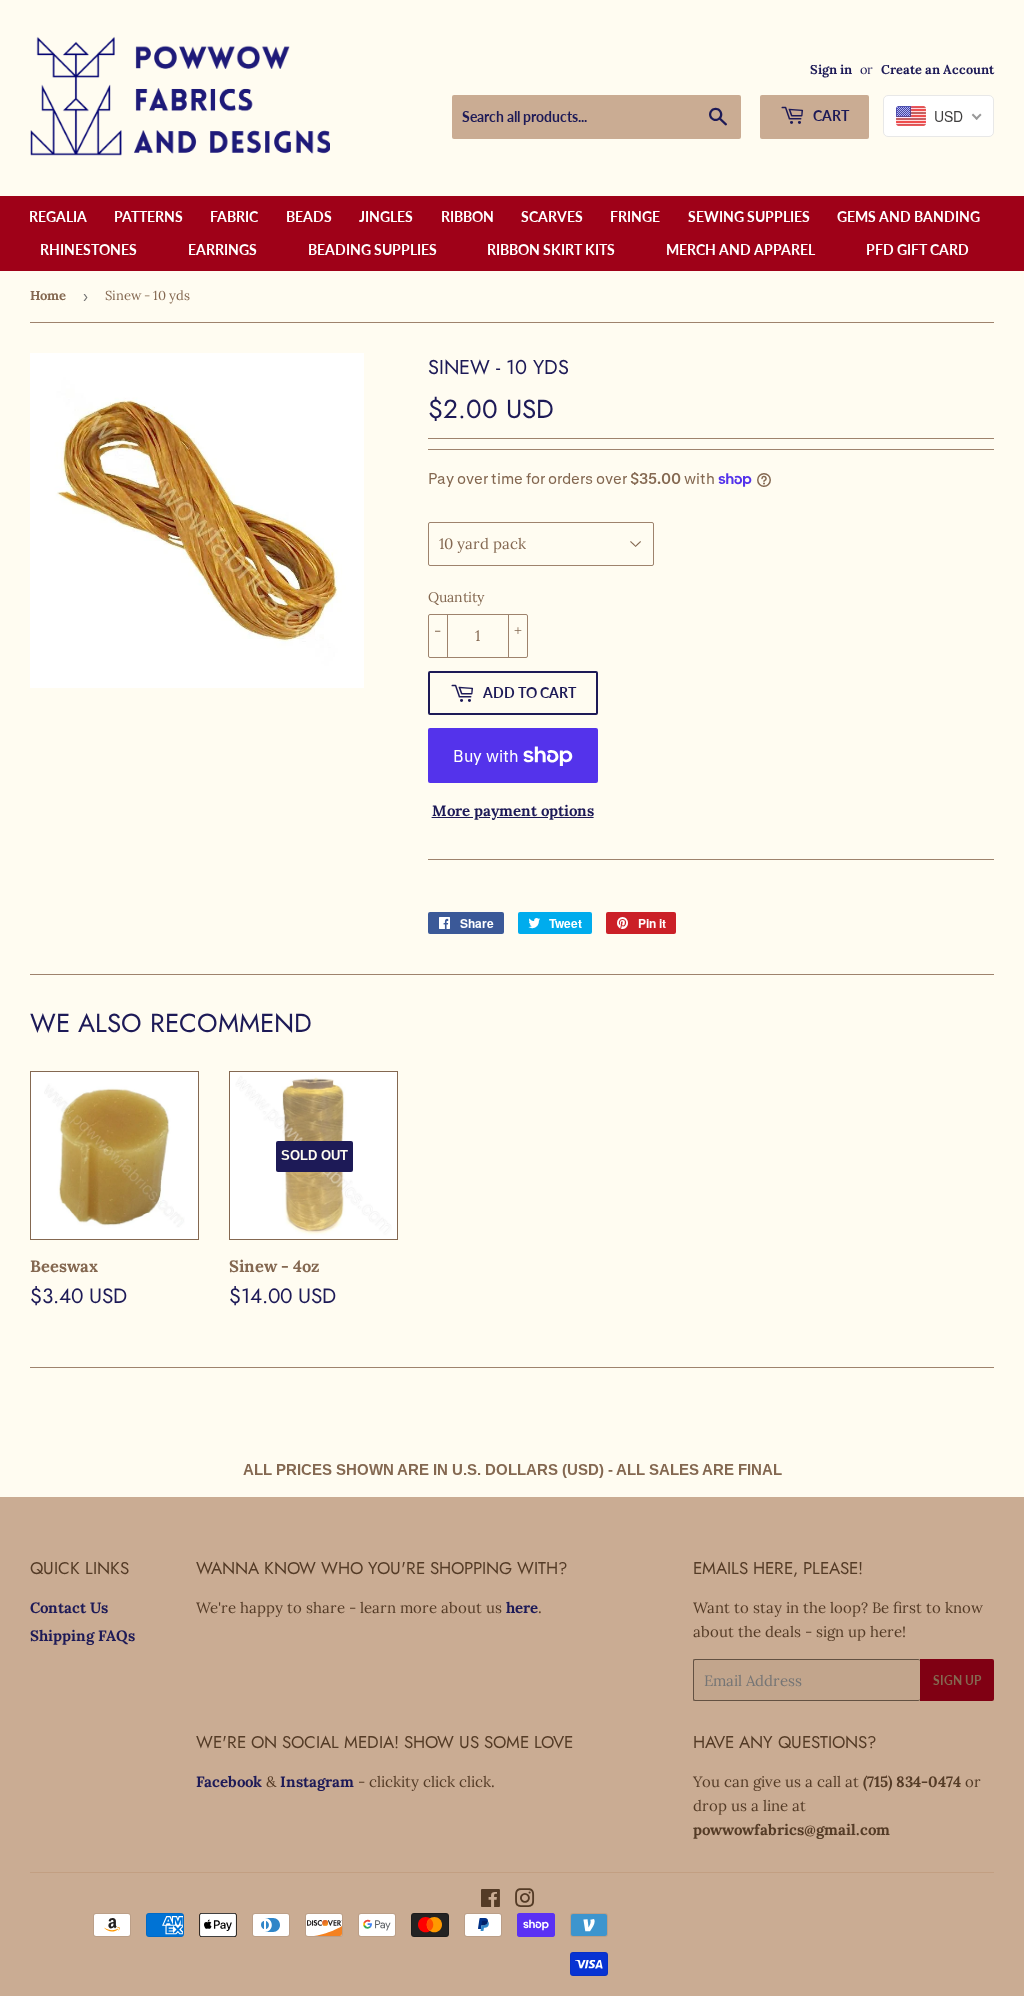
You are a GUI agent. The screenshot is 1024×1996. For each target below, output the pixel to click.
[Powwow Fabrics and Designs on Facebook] (490, 1900)
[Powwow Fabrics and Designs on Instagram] (525, 1900)
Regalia (58, 216)
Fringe (635, 216)
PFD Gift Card (917, 249)
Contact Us (69, 1607)
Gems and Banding (908, 216)
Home (48, 295)
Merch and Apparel (740, 249)
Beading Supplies (372, 249)
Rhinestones (88, 249)
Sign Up (957, 1680)
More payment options (513, 810)
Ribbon (467, 216)
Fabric (234, 216)
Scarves (552, 216)
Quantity (456, 597)
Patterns (148, 216)
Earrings (222, 249)
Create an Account (937, 69)
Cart (829, 115)
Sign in (831, 69)
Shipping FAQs (82, 1635)
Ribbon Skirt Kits (551, 249)
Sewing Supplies (749, 216)
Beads (309, 216)
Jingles (386, 216)
